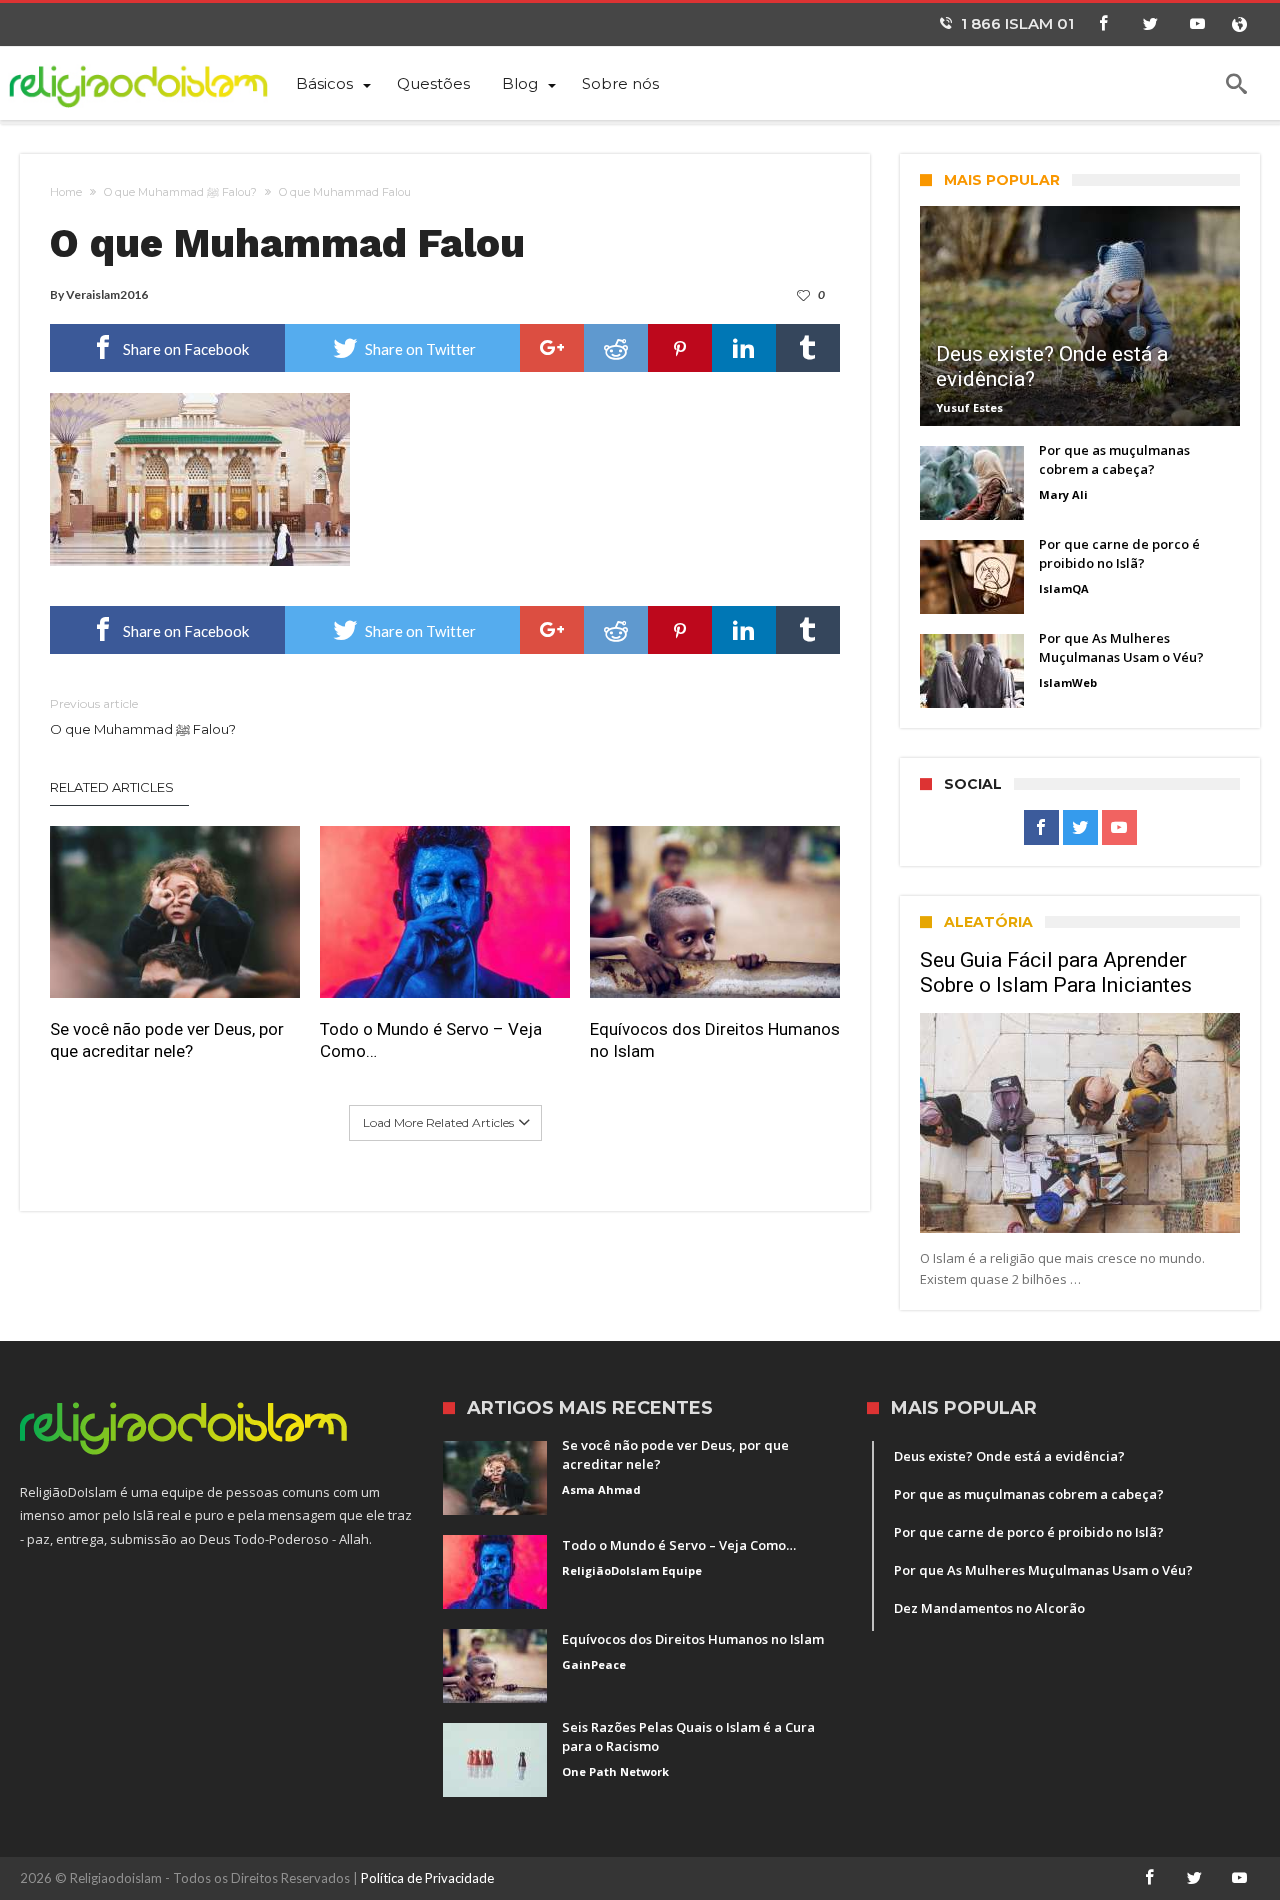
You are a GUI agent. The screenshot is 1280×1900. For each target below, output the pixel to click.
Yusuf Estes (969, 407)
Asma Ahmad (601, 1489)
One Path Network (615, 1771)
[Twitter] (1150, 24)
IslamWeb (1068, 682)
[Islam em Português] (150, 82)
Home (66, 192)
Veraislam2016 (107, 294)
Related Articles (112, 787)
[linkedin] (744, 348)
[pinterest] (680, 348)
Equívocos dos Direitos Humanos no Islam (715, 1040)
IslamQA (1064, 588)
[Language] (1239, 24)
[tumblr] (808, 348)
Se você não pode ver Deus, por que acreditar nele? (167, 1040)
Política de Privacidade (427, 1878)
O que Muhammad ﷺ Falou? (180, 192)
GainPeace (594, 1664)
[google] (552, 348)
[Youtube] (1197, 24)
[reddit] (616, 348)
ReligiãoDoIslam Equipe (632, 1570)
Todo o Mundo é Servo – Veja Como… (431, 1040)
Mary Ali (1063, 494)
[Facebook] (1103, 24)
